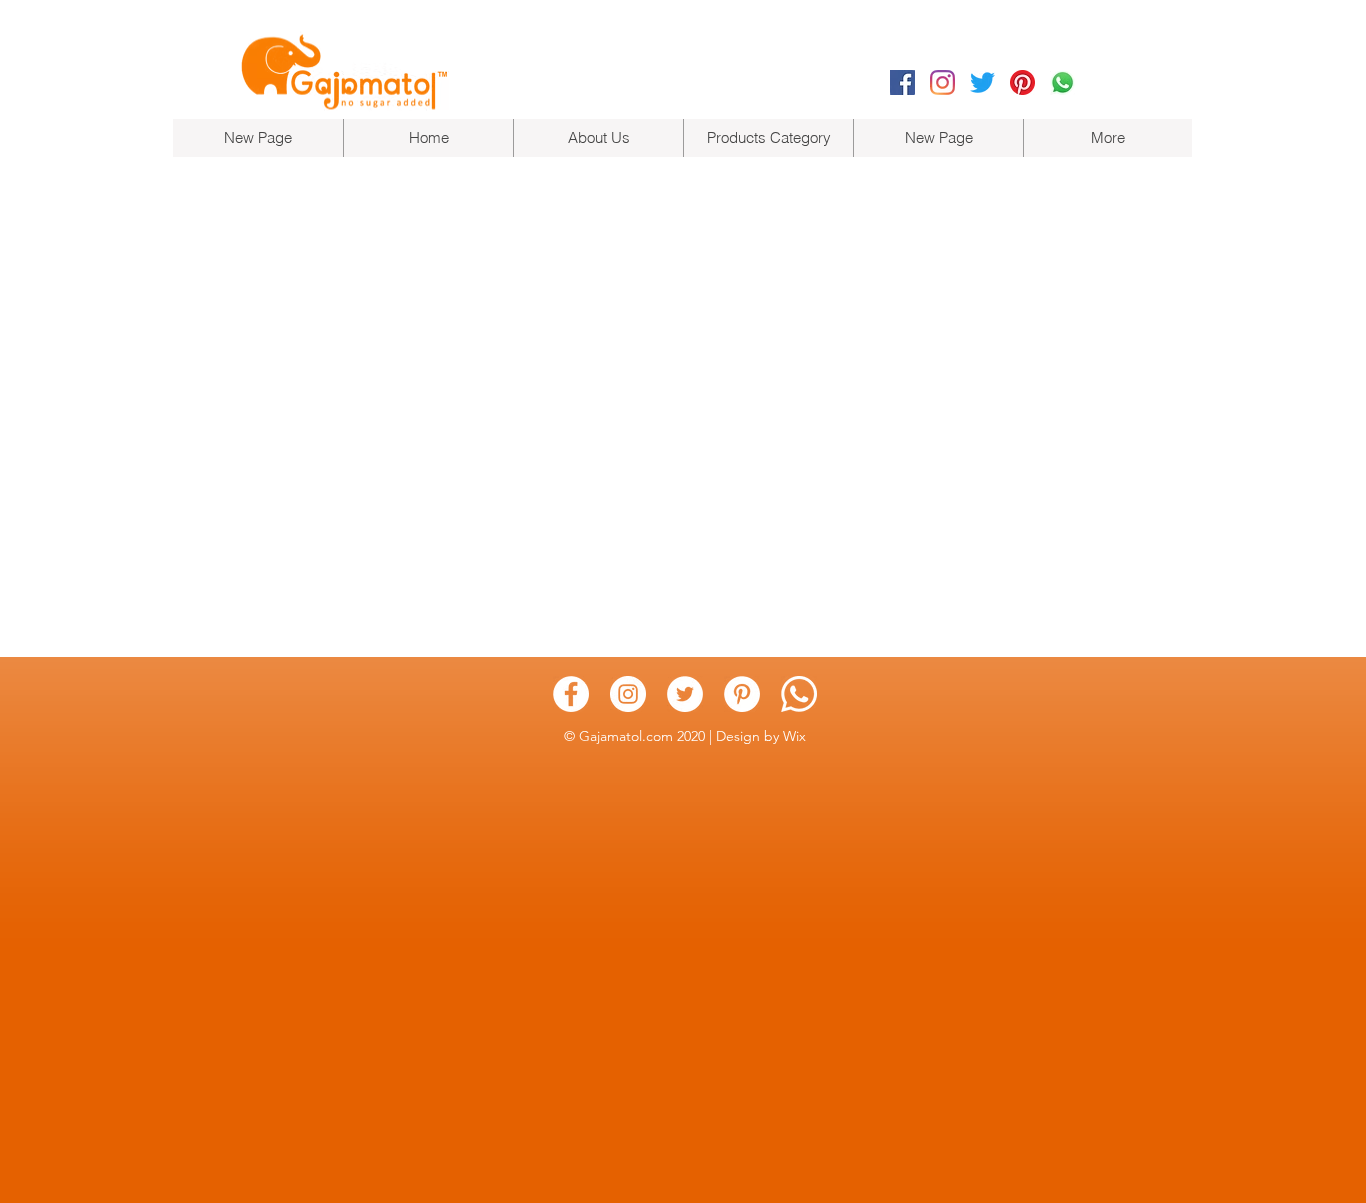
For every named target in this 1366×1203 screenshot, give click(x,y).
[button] (768, 138)
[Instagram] (942, 82)
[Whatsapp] (1062, 82)
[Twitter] (982, 82)
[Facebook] (902, 82)
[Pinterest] (1022, 82)
